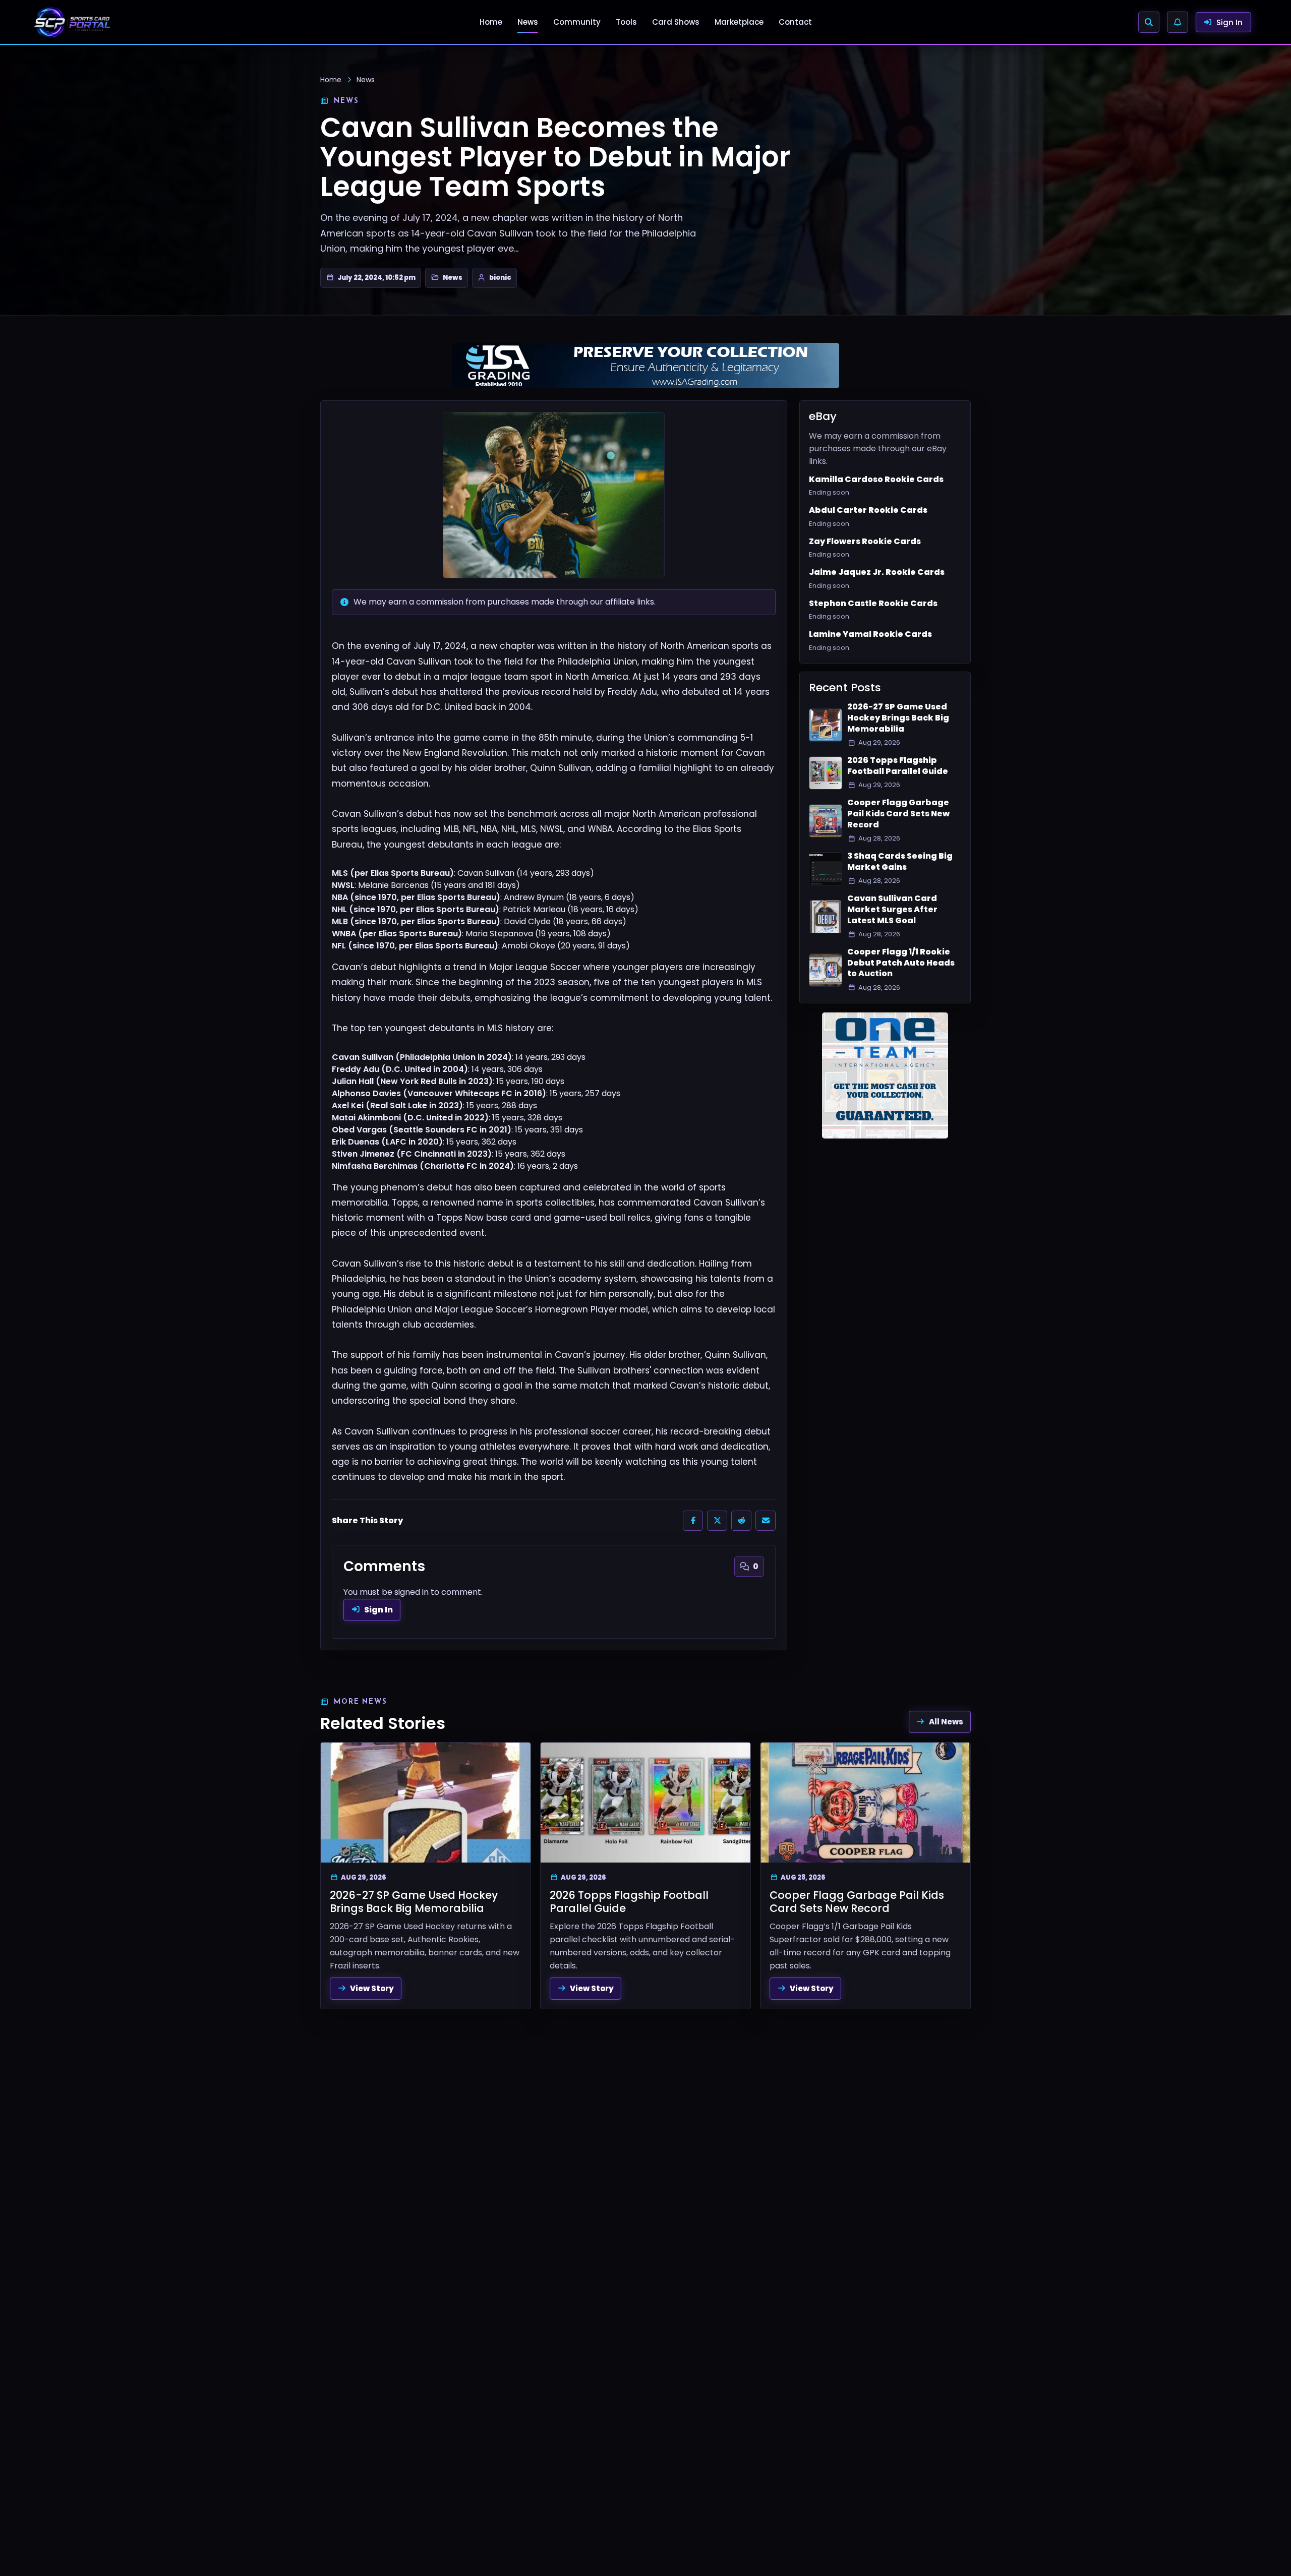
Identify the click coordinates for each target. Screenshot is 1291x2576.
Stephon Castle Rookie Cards (873, 604)
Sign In (378, 1610)
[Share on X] (717, 1521)
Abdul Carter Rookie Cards (868, 510)
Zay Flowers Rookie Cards (865, 542)
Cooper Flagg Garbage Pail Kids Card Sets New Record (898, 814)
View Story (372, 1988)
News (528, 22)
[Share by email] (766, 1521)
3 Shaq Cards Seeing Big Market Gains (900, 861)
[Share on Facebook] (693, 1521)
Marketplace (739, 22)
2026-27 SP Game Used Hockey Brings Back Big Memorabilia (898, 718)
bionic (500, 278)
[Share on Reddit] (741, 1521)
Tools (626, 22)
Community (577, 22)
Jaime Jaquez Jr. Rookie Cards (877, 572)
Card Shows (676, 22)
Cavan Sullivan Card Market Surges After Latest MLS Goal (892, 909)
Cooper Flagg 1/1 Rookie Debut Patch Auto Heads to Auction (901, 963)
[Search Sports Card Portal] (1149, 22)
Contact (795, 22)
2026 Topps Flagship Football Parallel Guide (898, 766)
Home (491, 22)
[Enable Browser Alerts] (1178, 22)
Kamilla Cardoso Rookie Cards (876, 480)
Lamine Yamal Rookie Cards (870, 634)
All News (946, 1722)
